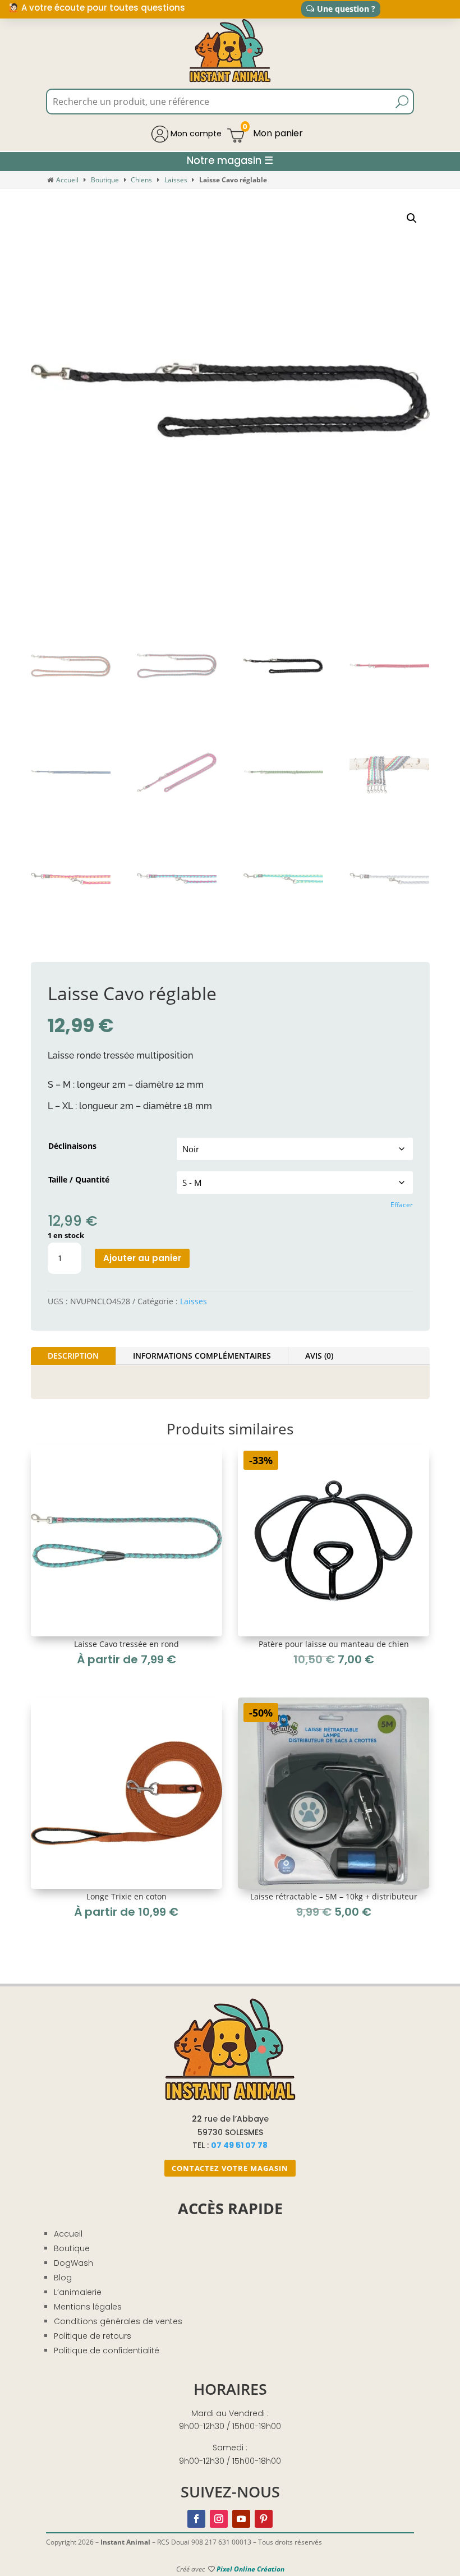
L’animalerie (78, 2292)
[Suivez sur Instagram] (219, 2519)
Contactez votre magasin (230, 2168)
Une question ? (346, 9)
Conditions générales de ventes (118, 2321)
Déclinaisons (72, 1146)
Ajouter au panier (142, 1258)
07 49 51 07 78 (239, 2145)
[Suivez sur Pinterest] (264, 2519)
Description (73, 1356)
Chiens (141, 180)
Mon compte (195, 134)
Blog (63, 2278)
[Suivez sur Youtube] (241, 2519)
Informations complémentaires (202, 1356)
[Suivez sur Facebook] (196, 2519)
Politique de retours (93, 2336)
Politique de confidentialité (107, 2350)
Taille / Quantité (79, 1179)
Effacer (402, 1205)
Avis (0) (319, 1356)
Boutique (105, 180)
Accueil (67, 180)
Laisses (176, 180)
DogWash (73, 2263)
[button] (412, 218)
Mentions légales (88, 2307)
